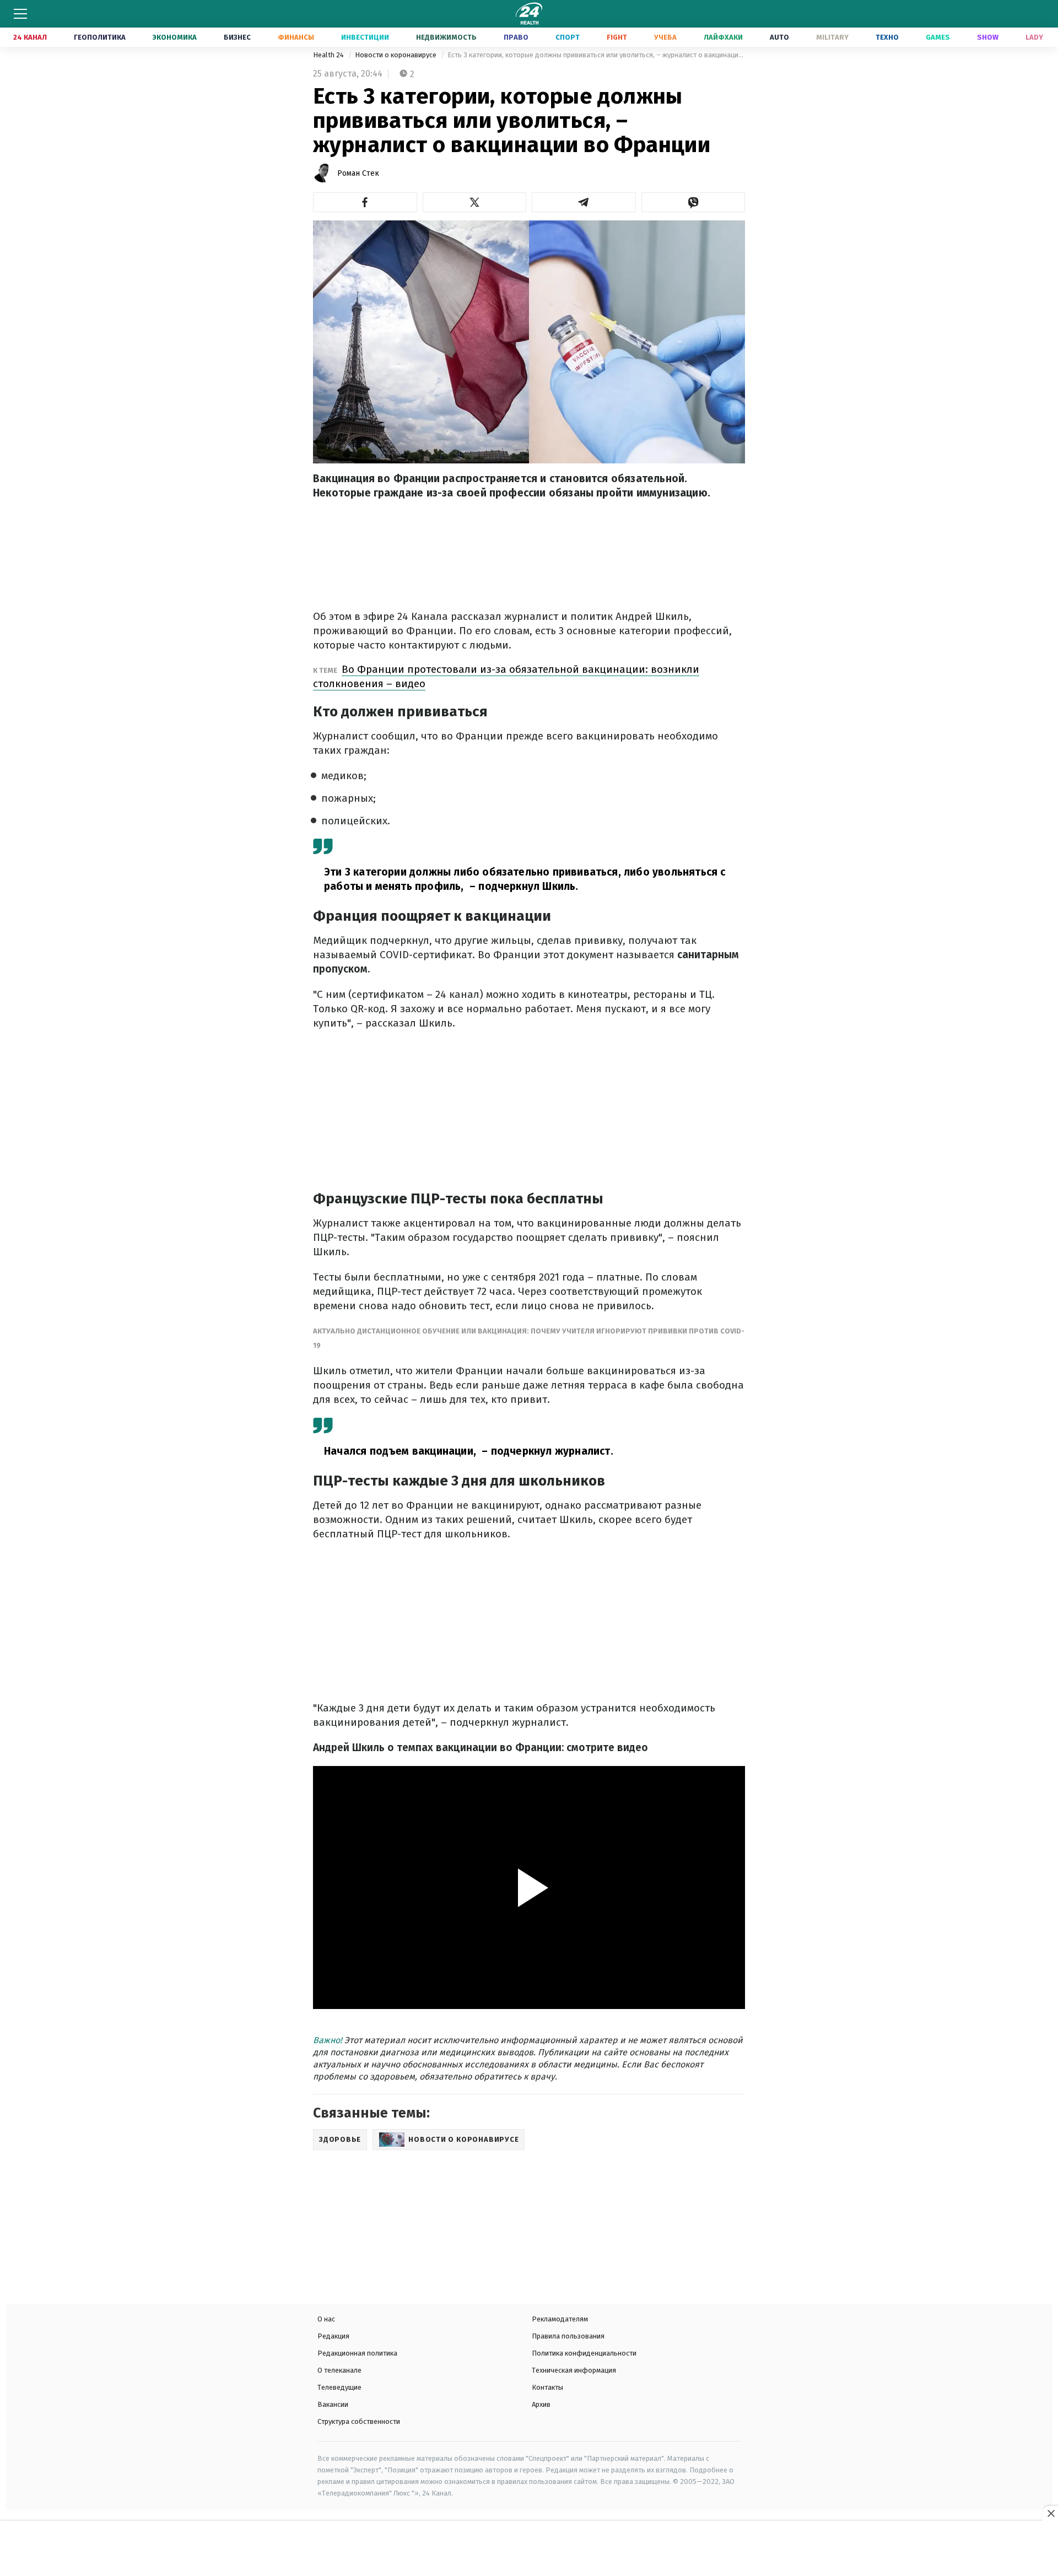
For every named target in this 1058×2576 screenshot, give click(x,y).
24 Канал (30, 37)
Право (516, 37)
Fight (617, 37)
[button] (365, 202)
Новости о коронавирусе (396, 55)
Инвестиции (365, 37)
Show (988, 37)
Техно (887, 37)
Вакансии (333, 2404)
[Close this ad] (1050, 2513)
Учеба (665, 37)
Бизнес (237, 37)
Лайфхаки (723, 37)
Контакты (547, 2387)
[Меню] (20, 14)
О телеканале (339, 2370)
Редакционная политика (357, 2353)
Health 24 (329, 55)
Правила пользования (568, 2336)
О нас (326, 2319)
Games (938, 37)
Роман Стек (358, 173)
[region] (529, 2550)
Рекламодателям (560, 2319)
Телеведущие (339, 2387)
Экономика (175, 37)
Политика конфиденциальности (584, 2353)
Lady (1034, 37)
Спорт (568, 37)
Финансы (296, 37)
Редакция (333, 2336)
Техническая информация (574, 2370)
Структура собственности (359, 2421)
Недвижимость (446, 37)
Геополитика (100, 37)
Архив (541, 2404)
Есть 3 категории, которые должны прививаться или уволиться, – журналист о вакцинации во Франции (596, 55)
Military (832, 37)
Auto (779, 37)
